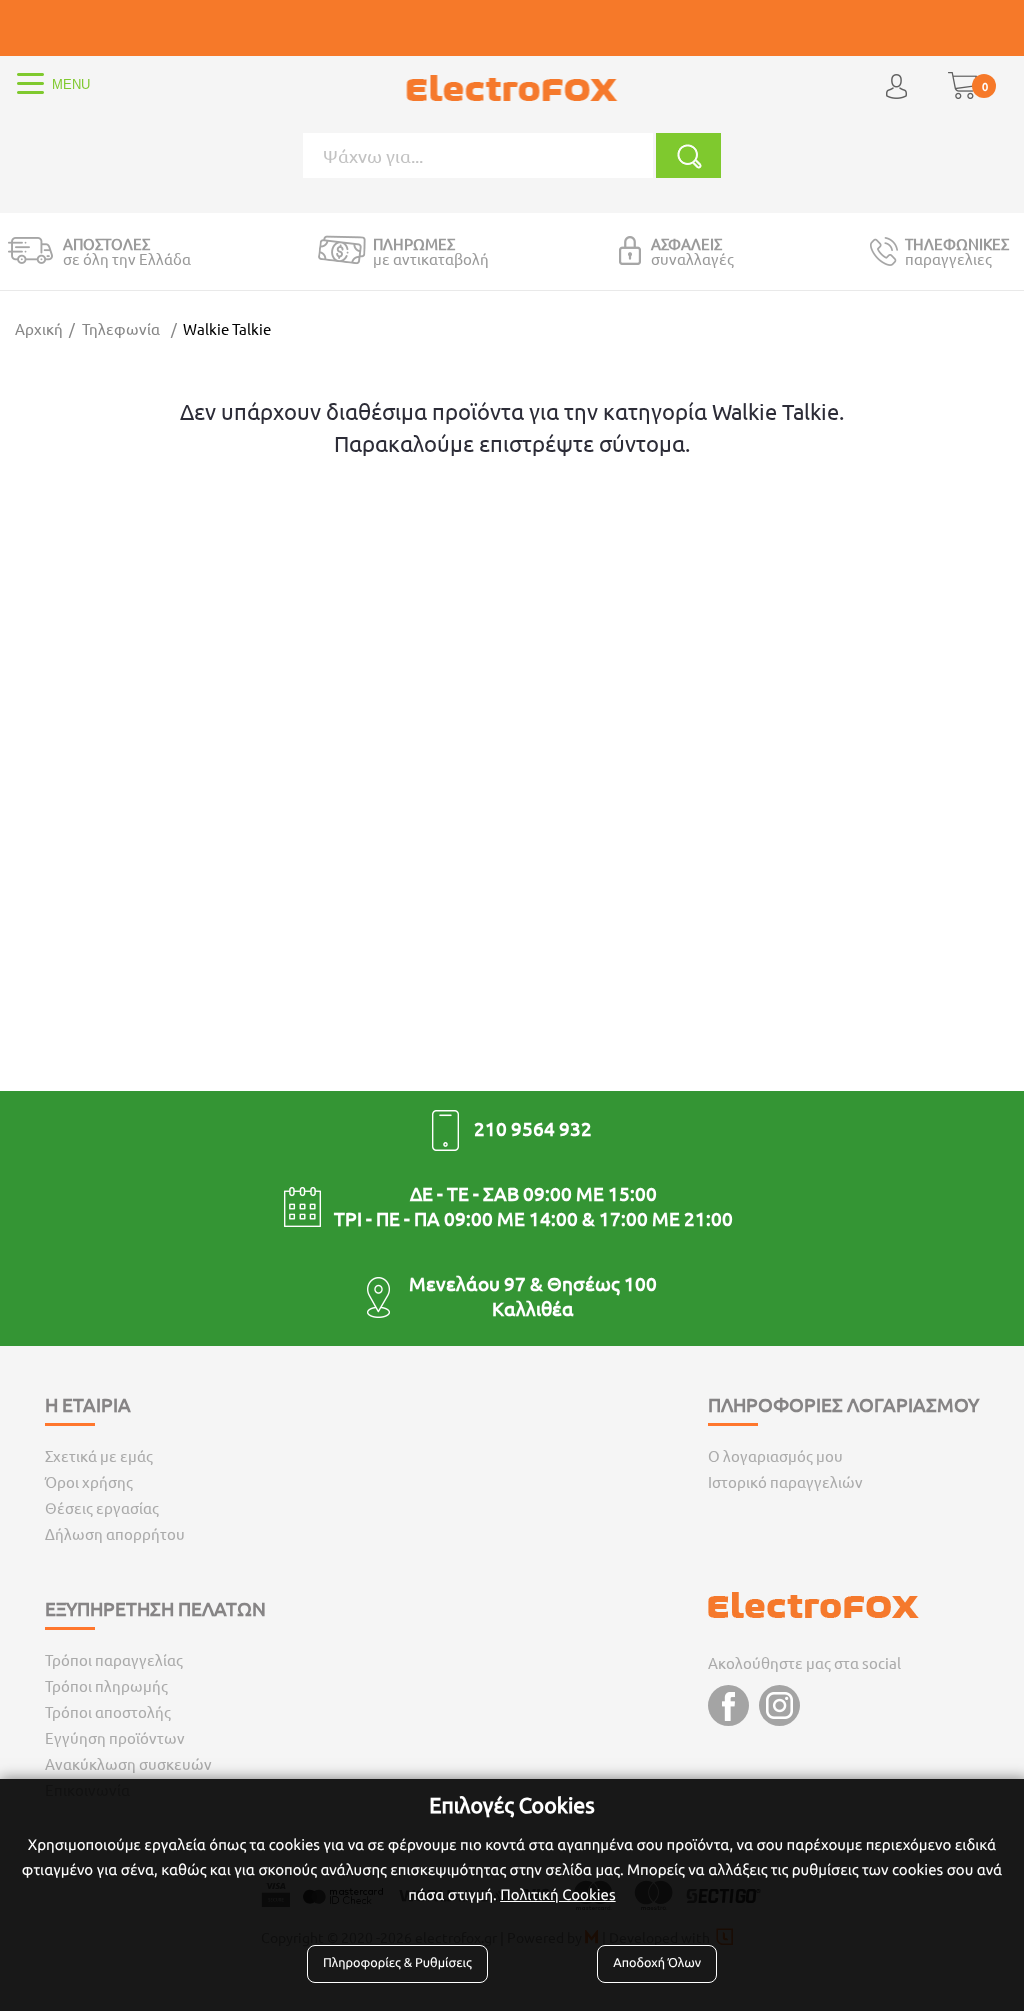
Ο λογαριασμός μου (775, 1455)
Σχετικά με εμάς (99, 1455)
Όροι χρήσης (89, 1481)
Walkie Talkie (227, 328)
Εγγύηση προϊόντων (115, 1737)
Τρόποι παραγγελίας (114, 1659)
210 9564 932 (533, 1128)
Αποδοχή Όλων (657, 1963)
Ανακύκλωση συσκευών (128, 1763)
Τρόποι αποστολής (108, 1711)
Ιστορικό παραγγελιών (785, 1481)
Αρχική (39, 328)
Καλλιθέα (533, 1308)
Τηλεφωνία (121, 328)
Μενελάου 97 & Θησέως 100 (533, 1283)
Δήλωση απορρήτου (115, 1533)
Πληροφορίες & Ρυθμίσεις (397, 1963)
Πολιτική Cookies (557, 1894)
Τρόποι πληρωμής (106, 1685)
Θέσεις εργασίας (102, 1507)
